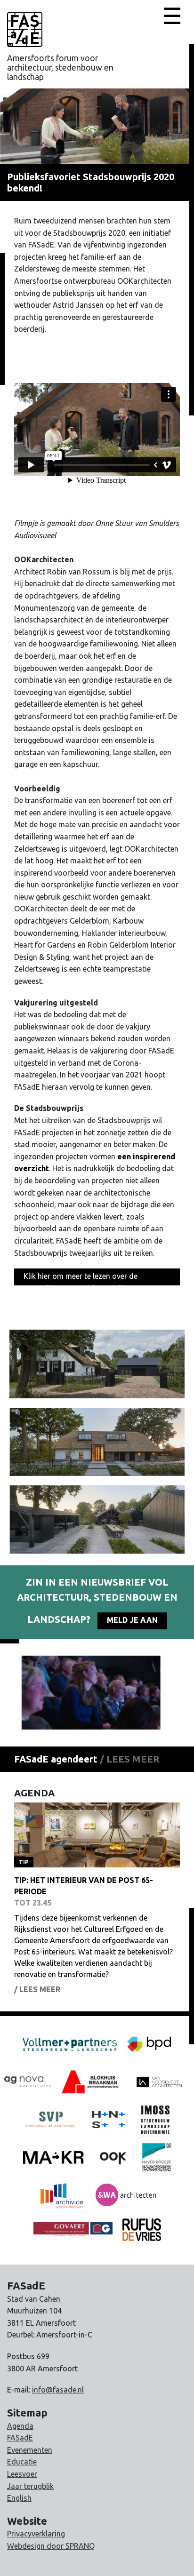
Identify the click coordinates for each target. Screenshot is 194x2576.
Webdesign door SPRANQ (51, 2546)
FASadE (20, 2438)
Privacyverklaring (36, 2534)
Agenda (20, 2426)
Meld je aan (132, 1620)
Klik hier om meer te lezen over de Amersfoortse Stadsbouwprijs (81, 1279)
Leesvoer (22, 2474)
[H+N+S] (109, 2119)
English (19, 2498)
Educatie (22, 2462)
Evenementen (30, 2450)
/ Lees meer (129, 1759)
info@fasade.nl (58, 2390)
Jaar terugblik (30, 2486)
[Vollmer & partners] (149, 2043)
